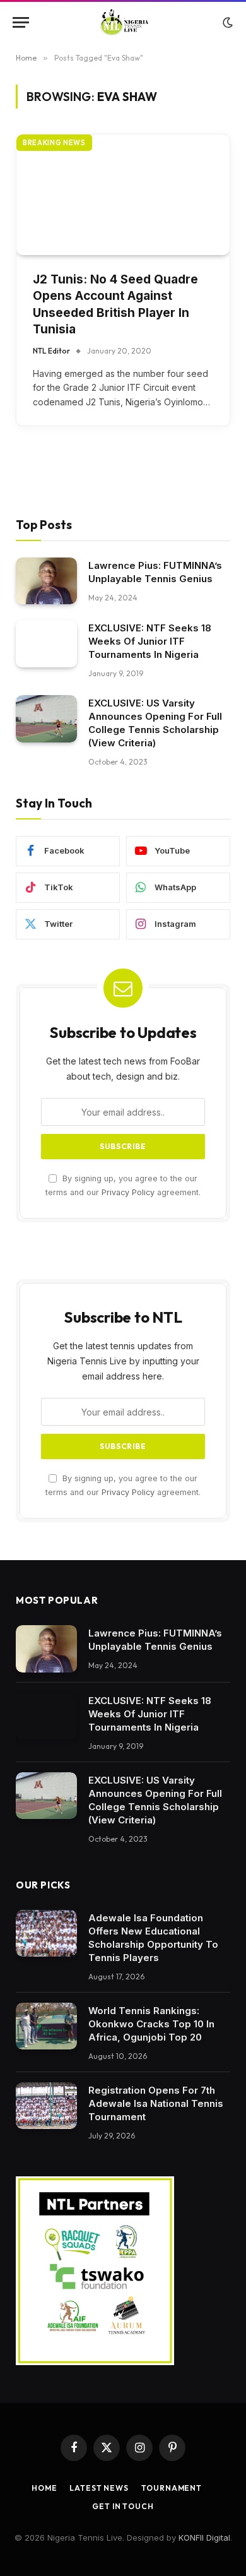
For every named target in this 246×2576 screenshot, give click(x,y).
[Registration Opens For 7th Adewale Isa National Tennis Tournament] (46, 2106)
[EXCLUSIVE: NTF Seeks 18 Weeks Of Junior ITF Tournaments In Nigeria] (46, 644)
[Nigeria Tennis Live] (123, 22)
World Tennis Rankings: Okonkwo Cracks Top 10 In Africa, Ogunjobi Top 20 (151, 2024)
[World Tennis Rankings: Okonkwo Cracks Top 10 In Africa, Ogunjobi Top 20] (46, 2026)
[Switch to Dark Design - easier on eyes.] (226, 23)
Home (44, 2488)
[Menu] (21, 22)
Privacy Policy (128, 1192)
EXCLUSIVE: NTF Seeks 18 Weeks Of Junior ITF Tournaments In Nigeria (150, 641)
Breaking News (54, 143)
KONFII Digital (204, 2537)
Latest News (99, 2488)
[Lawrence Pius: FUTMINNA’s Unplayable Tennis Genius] (46, 581)
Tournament (172, 2488)
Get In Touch (123, 2506)
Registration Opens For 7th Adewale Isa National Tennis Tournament (156, 2103)
